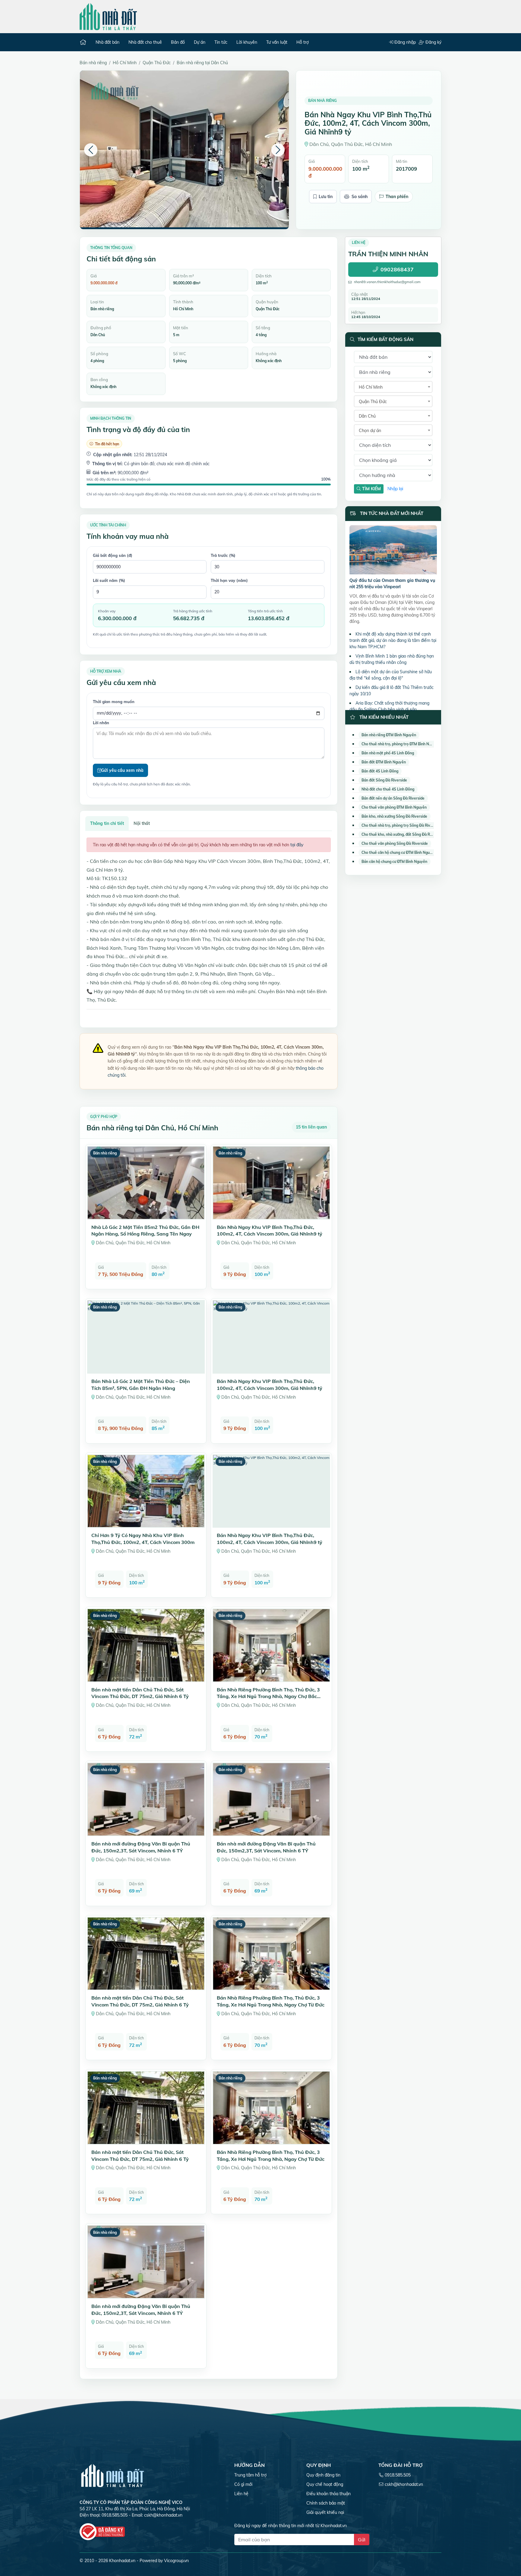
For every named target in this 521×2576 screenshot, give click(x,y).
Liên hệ (241, 2494)
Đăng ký (433, 42)
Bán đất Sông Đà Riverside (384, 780)
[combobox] (393, 387)
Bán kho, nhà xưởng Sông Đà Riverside (394, 816)
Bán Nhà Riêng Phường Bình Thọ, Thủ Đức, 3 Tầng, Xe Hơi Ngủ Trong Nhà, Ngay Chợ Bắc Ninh (268, 1696)
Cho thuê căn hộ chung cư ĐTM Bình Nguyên (399, 852)
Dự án (200, 42)
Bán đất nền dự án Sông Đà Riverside (393, 798)
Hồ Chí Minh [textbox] (371, 387)
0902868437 (397, 270)
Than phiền (397, 197)
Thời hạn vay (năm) (229, 580)
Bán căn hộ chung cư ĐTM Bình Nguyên (394, 862)
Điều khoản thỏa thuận (328, 2494)
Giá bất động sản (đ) (113, 555)
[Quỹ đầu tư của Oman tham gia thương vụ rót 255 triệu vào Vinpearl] (393, 551)
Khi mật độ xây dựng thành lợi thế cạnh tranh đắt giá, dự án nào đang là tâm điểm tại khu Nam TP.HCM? (393, 640)
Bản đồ (178, 42)
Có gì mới (243, 2484)
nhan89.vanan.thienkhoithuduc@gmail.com (387, 282)
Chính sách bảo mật (326, 2503)
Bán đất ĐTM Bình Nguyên (384, 762)
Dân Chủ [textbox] (367, 416)
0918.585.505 (398, 2475)
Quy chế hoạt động (325, 2484)
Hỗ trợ (303, 42)
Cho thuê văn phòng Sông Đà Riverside (395, 843)
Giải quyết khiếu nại (325, 2512)
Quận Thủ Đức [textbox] (373, 402)
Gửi (362, 2540)
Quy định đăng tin (323, 2475)
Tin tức (221, 42)
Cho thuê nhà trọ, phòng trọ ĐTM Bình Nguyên (401, 744)
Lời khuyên (247, 42)
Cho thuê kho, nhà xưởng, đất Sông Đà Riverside (403, 834)
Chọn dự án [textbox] (370, 431)
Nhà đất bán (107, 42)
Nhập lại (395, 489)
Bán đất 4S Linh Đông (380, 771)
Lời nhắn (101, 723)
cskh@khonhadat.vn (163, 2515)
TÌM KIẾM (371, 489)
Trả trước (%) (223, 555)
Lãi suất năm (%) (109, 580)
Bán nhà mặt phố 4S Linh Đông (388, 753)
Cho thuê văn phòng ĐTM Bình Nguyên (394, 807)
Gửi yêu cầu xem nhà (122, 770)
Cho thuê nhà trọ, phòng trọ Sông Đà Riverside (401, 825)
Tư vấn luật (277, 42)
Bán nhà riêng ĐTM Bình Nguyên (389, 735)
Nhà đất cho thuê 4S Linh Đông (388, 789)
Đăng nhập (404, 42)
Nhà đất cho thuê (145, 42)
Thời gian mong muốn (114, 702)
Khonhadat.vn (122, 2561)
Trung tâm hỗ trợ (250, 2475)
